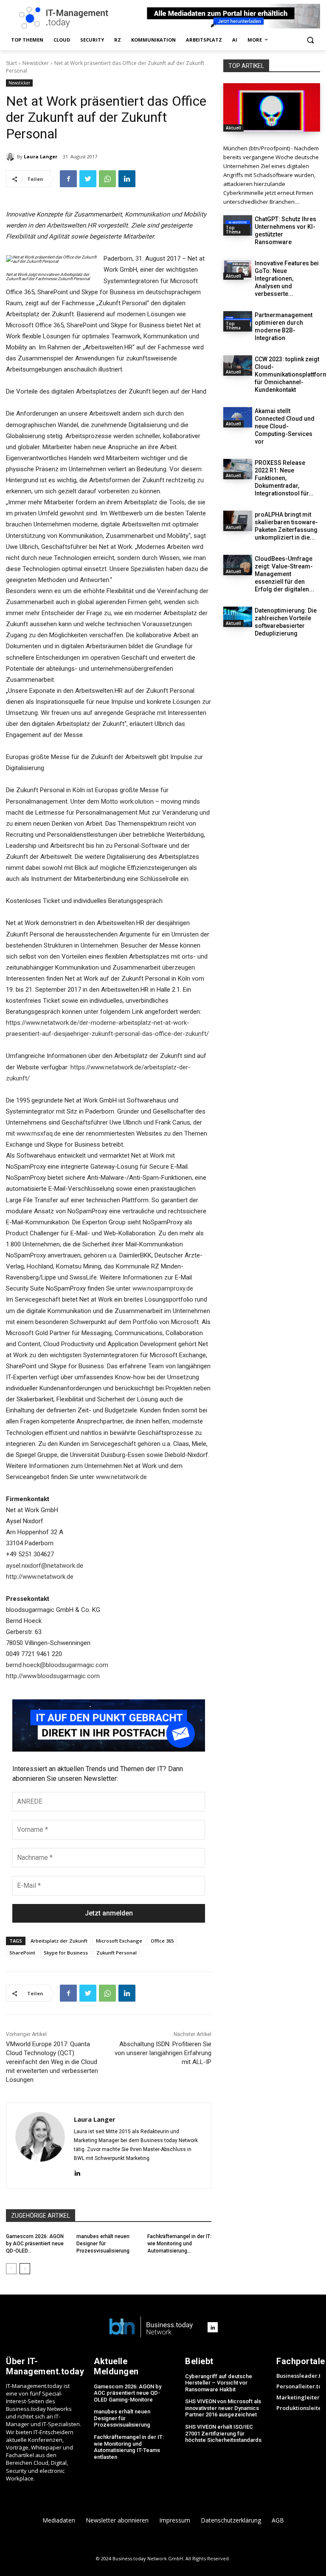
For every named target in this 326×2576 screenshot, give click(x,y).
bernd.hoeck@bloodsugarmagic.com (57, 1665)
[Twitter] (88, 179)
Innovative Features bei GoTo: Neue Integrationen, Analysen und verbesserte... (287, 278)
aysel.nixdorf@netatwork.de (45, 1566)
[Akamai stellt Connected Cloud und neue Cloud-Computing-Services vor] (238, 417)
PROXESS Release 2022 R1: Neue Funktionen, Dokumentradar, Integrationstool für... (284, 478)
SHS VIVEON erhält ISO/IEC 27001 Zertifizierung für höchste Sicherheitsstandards (223, 2433)
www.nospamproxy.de (163, 1288)
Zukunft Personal (117, 1953)
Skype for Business (66, 1953)
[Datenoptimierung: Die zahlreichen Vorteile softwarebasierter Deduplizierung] (238, 617)
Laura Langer (41, 156)
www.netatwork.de (121, 1477)
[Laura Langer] (11, 157)
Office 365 (162, 1941)
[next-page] (25, 2269)
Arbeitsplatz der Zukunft (59, 1941)
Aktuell (233, 128)
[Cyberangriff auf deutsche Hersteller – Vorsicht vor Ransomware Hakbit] (272, 107)
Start (11, 63)
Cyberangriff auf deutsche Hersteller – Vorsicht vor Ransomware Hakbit (219, 2383)
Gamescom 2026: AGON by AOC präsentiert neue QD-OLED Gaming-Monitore (128, 2393)
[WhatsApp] (107, 179)
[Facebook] (68, 179)
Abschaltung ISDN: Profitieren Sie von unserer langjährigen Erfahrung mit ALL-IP (163, 2053)
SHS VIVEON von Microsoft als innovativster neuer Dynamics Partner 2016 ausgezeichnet (223, 2408)
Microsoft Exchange (119, 1941)
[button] (310, 40)
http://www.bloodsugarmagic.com (53, 1676)
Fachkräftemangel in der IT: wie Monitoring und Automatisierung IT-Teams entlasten (129, 2447)
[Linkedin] (127, 179)
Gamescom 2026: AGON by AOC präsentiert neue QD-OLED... (35, 2244)
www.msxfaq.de (39, 1133)
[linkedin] (77, 2172)
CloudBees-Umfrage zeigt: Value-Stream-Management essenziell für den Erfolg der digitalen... (284, 574)
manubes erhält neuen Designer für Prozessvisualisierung (103, 2244)
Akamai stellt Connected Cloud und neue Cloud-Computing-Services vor (285, 426)
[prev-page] (11, 2269)
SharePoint (22, 1953)
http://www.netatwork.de (40, 1577)
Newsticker (36, 63)
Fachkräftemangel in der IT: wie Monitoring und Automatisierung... (179, 2244)
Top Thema (233, 230)
